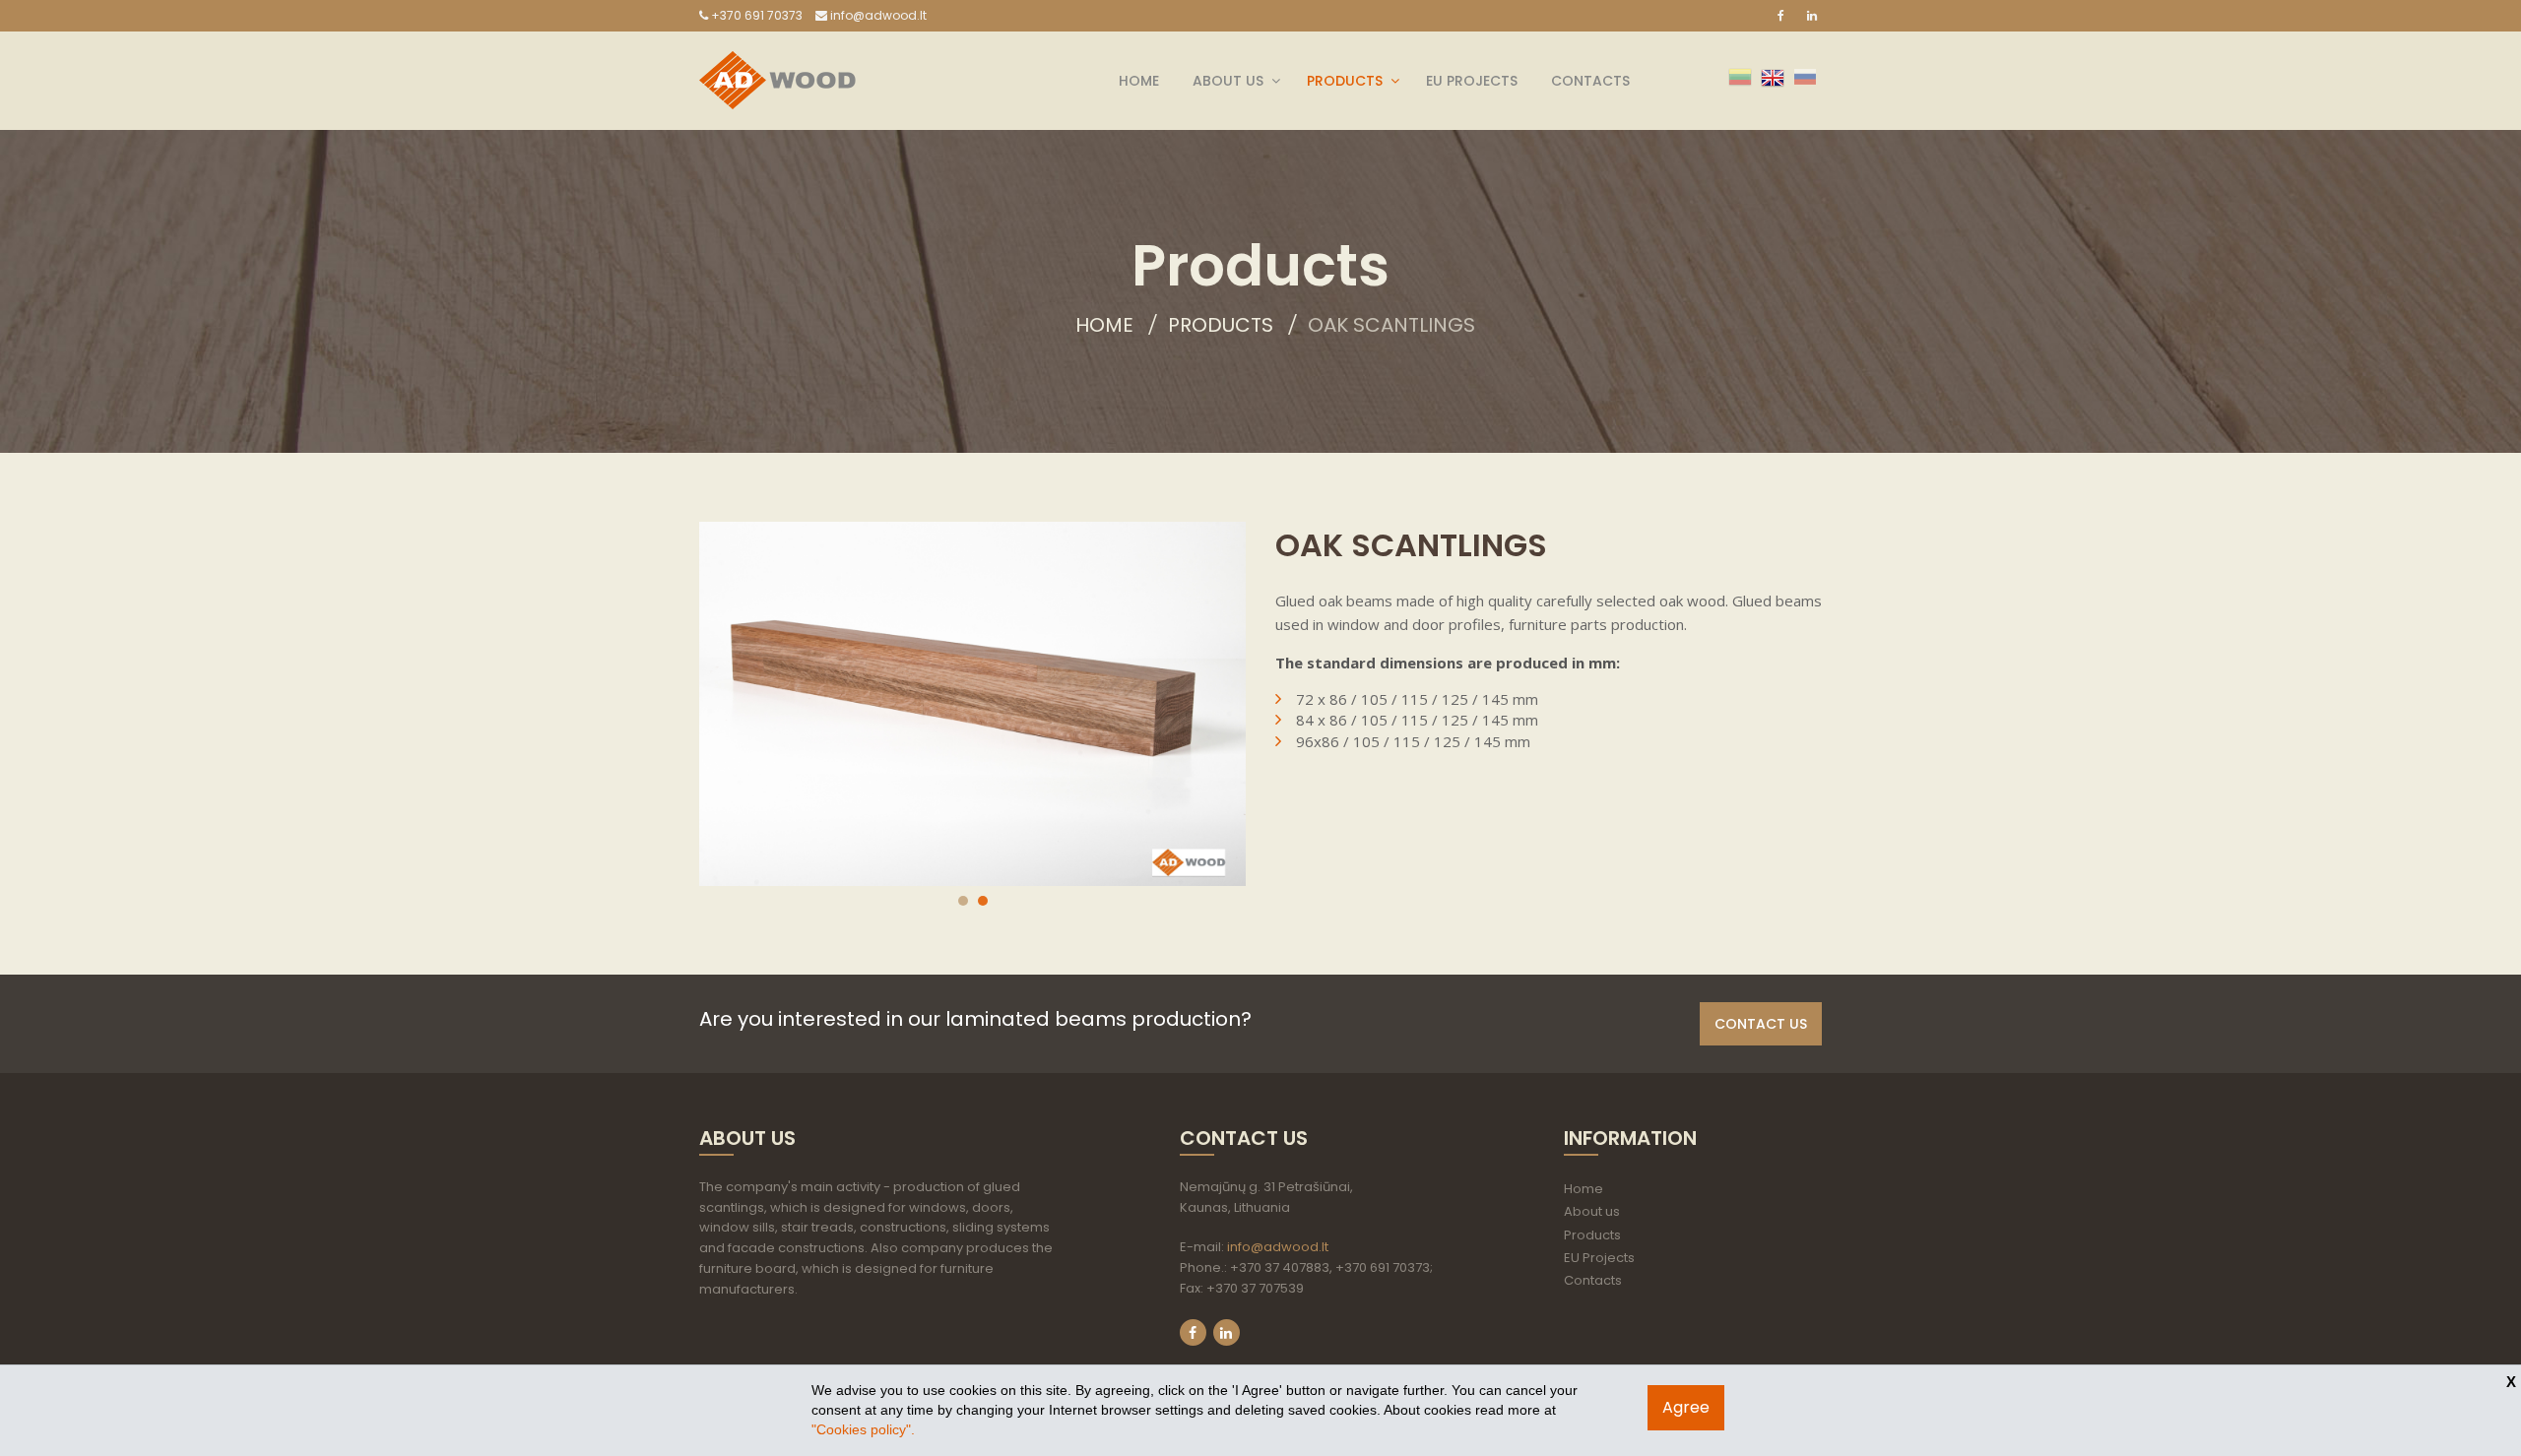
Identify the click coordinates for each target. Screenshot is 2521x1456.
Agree (1686, 1407)
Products (1345, 81)
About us (1228, 81)
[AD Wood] (777, 63)
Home (1139, 81)
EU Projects (1472, 81)
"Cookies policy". (863, 1429)
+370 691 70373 (755, 15)
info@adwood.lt (877, 15)
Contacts (1590, 81)
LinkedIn (1227, 1332)
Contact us (1761, 1024)
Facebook (1193, 1332)
